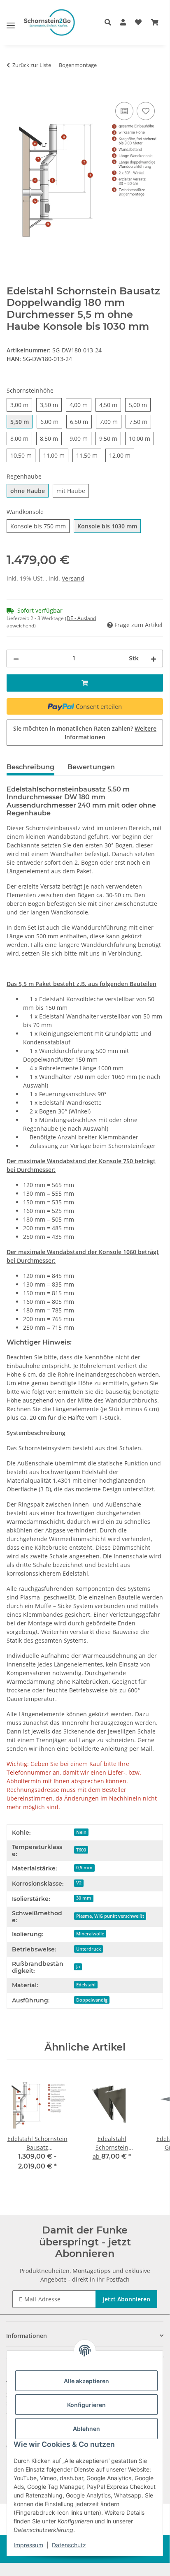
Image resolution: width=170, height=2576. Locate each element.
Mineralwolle (90, 1934)
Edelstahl (86, 1985)
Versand (73, 578)
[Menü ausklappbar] (11, 22)
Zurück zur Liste (32, 65)
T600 (81, 1850)
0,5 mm (84, 1868)
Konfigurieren (86, 2405)
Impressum (28, 2545)
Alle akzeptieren (86, 2381)
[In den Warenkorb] (13, 91)
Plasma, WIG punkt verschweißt (110, 1916)
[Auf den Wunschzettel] (146, 111)
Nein (81, 1832)
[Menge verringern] (16, 658)
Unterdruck (88, 1949)
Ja (78, 1967)
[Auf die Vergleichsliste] (124, 111)
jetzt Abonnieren (127, 2299)
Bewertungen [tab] (91, 767)
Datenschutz (69, 2545)
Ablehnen (86, 2429)
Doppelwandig (92, 2000)
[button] (110, 22)
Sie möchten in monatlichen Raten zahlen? (85, 733)
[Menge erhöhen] (154, 658)
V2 (79, 1883)
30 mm (84, 1898)
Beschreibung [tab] (30, 767)
